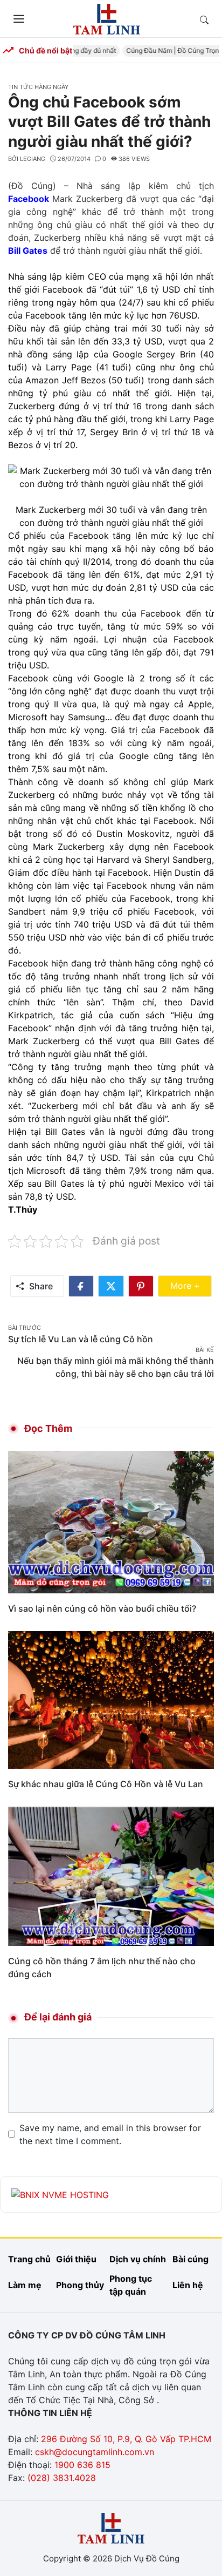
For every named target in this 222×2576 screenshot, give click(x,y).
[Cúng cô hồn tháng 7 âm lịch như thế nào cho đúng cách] (111, 1875)
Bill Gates (28, 251)
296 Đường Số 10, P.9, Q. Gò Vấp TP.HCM (126, 2439)
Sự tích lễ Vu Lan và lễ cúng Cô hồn (81, 1339)
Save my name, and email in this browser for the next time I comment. (110, 2134)
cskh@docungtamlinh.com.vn (95, 2452)
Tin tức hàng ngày (38, 87)
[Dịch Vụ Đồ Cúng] (107, 18)
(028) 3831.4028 (62, 2478)
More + (191, 1285)
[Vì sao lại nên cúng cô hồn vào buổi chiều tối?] (111, 1521)
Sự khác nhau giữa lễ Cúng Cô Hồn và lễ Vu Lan (106, 1784)
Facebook (29, 199)
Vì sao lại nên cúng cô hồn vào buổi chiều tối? (102, 1608)
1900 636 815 (82, 2465)
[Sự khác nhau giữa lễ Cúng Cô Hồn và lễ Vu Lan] (111, 1699)
